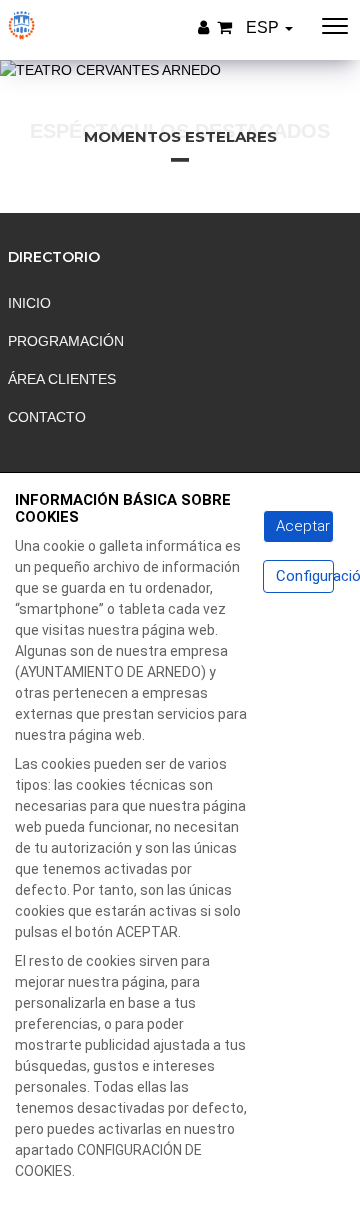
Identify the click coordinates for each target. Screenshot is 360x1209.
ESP (264, 27)
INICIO (29, 303)
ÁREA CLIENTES (62, 379)
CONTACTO (47, 417)
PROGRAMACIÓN (66, 341)
